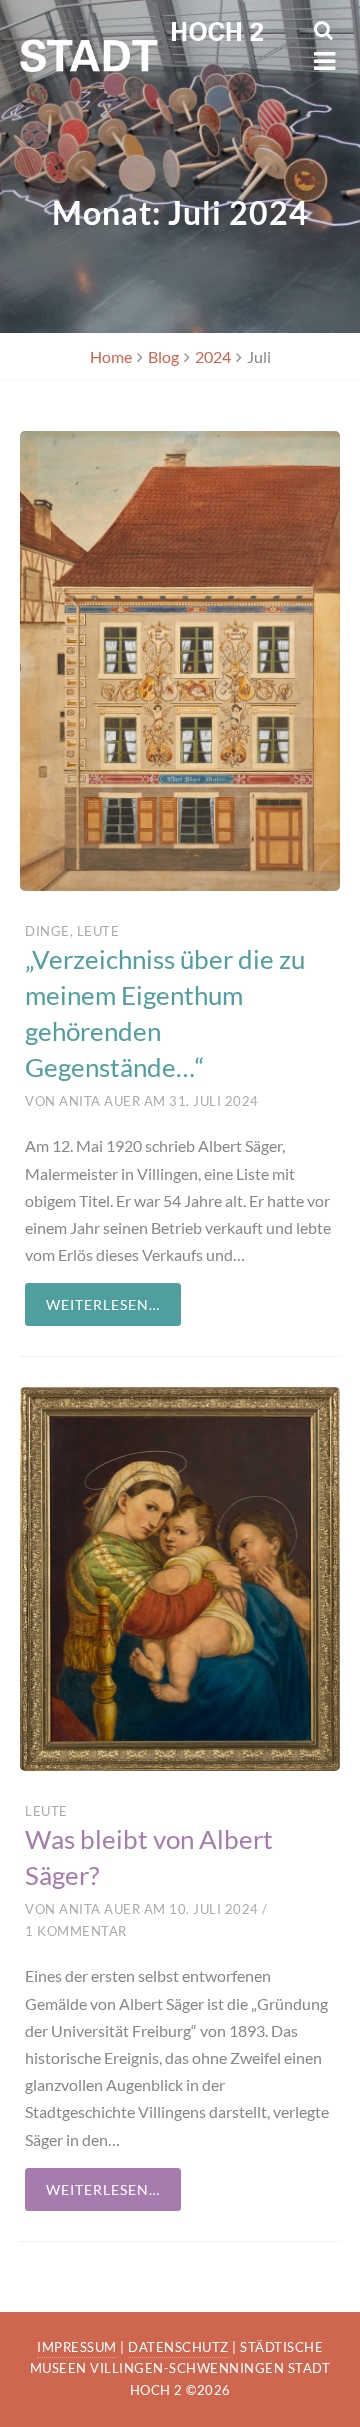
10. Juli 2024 (214, 1909)
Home (111, 356)
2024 (213, 356)
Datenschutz (178, 2347)
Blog (163, 356)
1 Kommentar (76, 1931)
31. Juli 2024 (214, 1101)
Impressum (77, 2347)
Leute (98, 931)
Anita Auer (99, 1101)
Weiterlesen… (103, 1304)
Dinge (47, 931)
